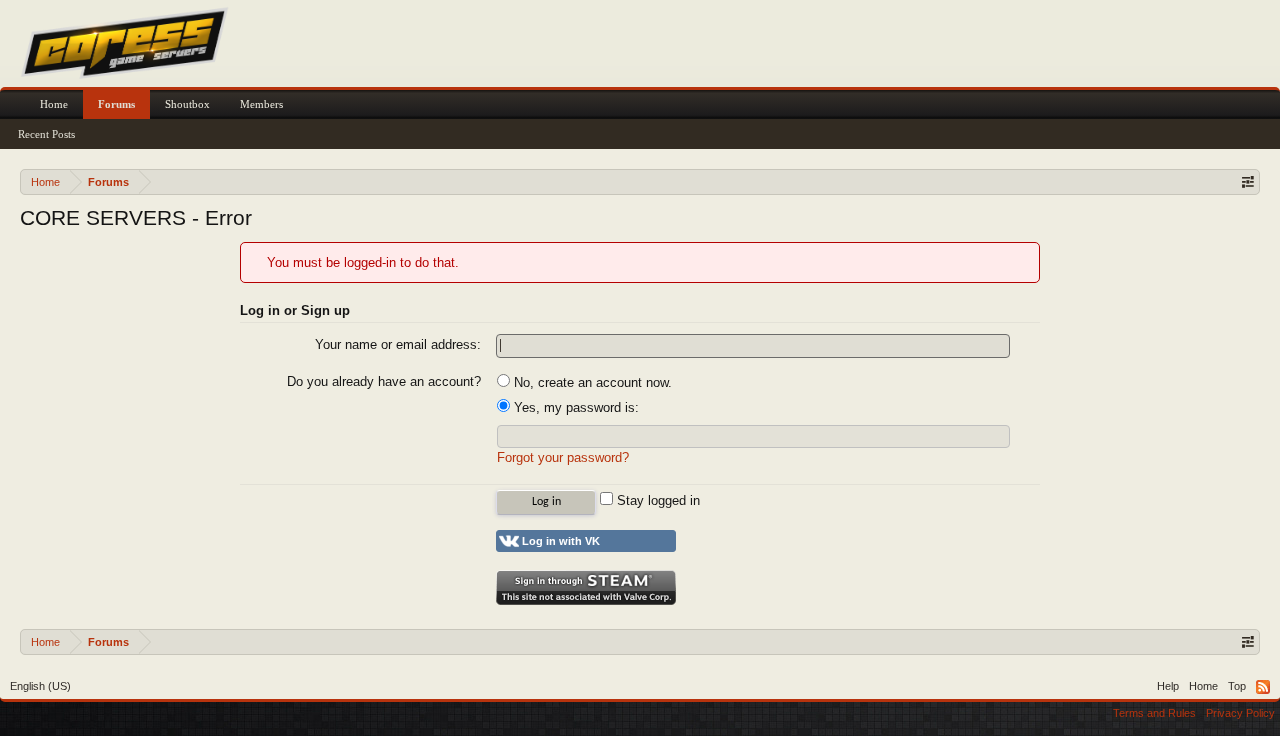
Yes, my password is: (574, 407)
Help (1168, 686)
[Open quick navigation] (1247, 181)
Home (54, 104)
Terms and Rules (1154, 713)
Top (1237, 686)
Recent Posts (46, 134)
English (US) (40, 686)
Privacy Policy (1240, 713)
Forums (116, 104)
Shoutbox (187, 104)
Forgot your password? (563, 457)
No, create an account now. (591, 382)
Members (261, 104)
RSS (1263, 687)
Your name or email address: (398, 344)
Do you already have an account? (384, 381)
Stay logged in (656, 500)
